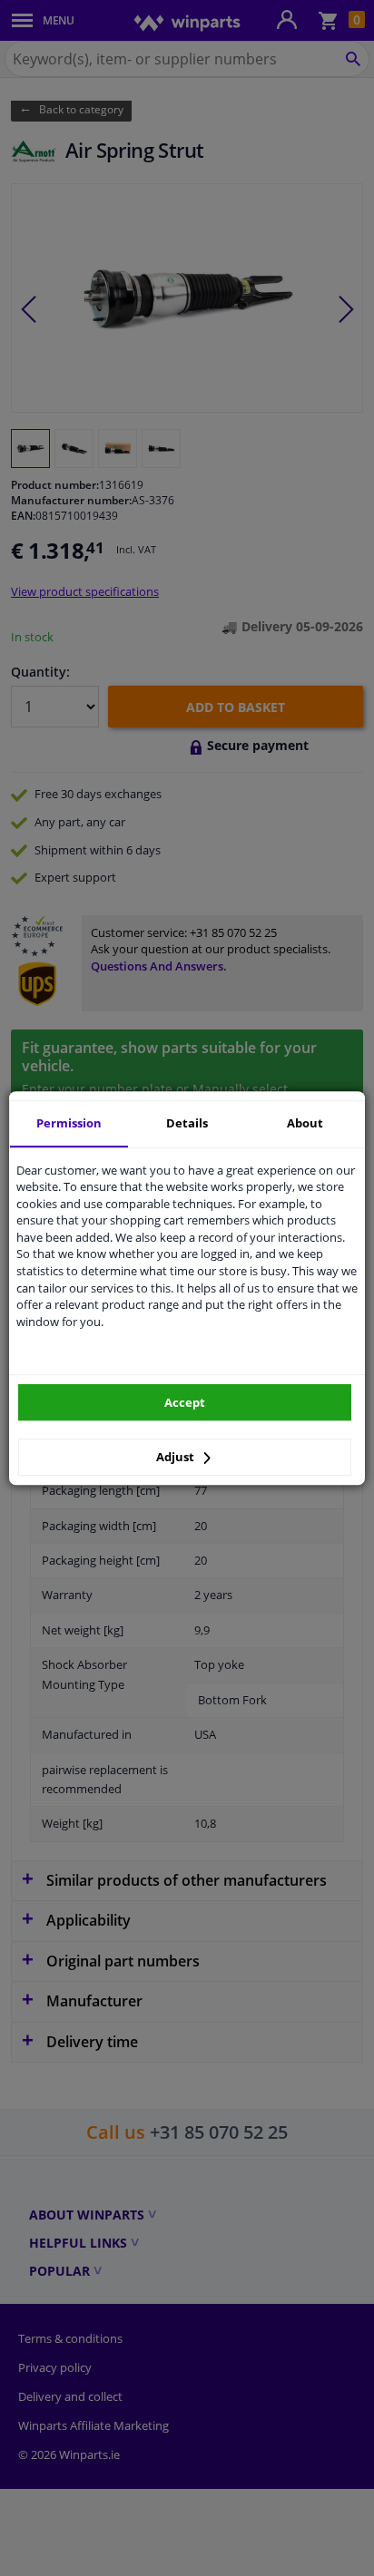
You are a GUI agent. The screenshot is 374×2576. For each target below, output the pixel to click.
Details (187, 1123)
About (305, 1123)
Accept (185, 1402)
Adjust (177, 1457)
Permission (69, 1123)
